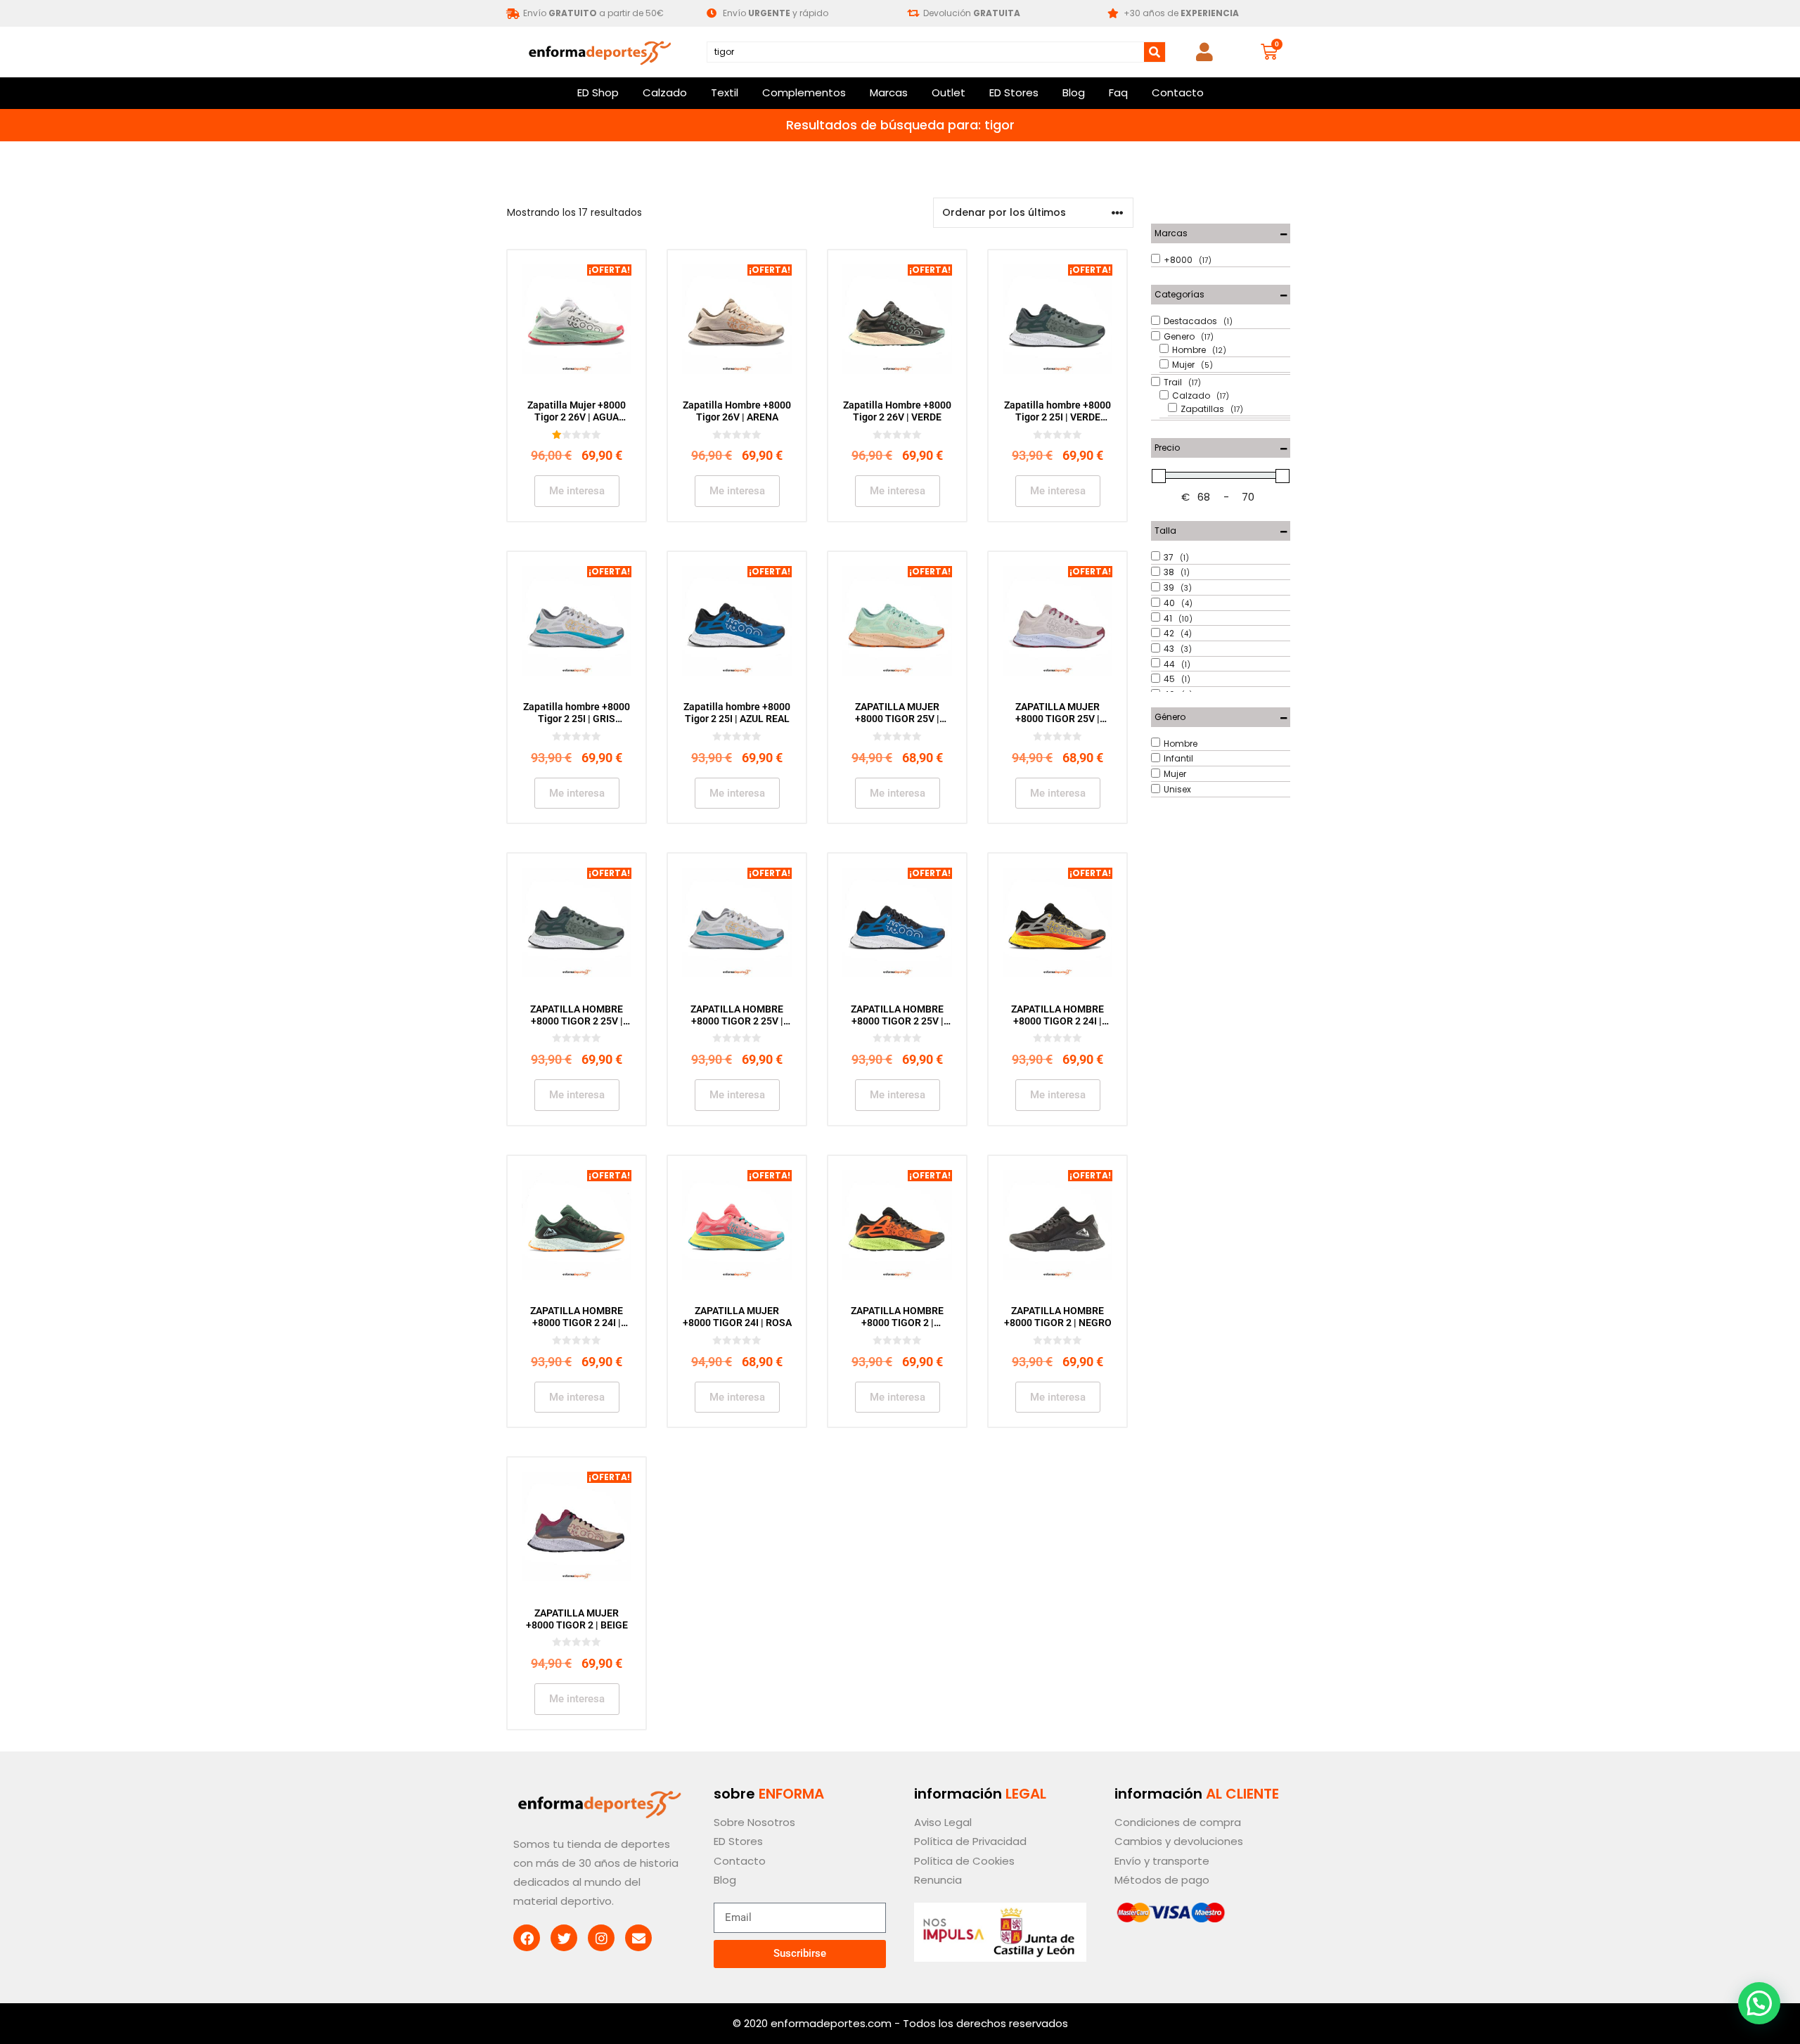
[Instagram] (601, 1938)
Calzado (665, 92)
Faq (1118, 92)
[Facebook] (527, 1938)
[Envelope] (638, 1938)
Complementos (804, 92)
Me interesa (577, 491)
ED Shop (598, 92)
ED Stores (1014, 92)
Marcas (889, 92)
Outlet (949, 92)
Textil (725, 92)
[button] (1759, 2003)
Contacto (1178, 92)
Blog (1074, 92)
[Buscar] (1155, 52)
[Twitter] (564, 1938)
